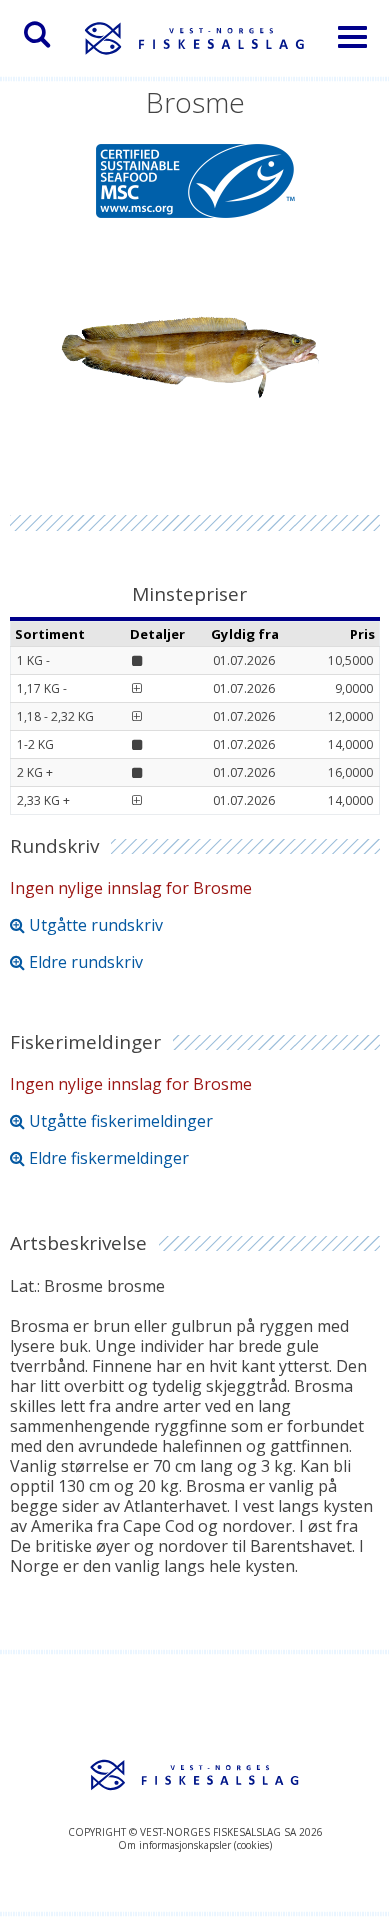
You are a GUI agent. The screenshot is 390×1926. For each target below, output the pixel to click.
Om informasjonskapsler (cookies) (195, 1845)
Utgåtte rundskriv (96, 925)
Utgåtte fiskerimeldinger (121, 1121)
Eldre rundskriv (86, 962)
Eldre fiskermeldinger (109, 1158)
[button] (37, 35)
